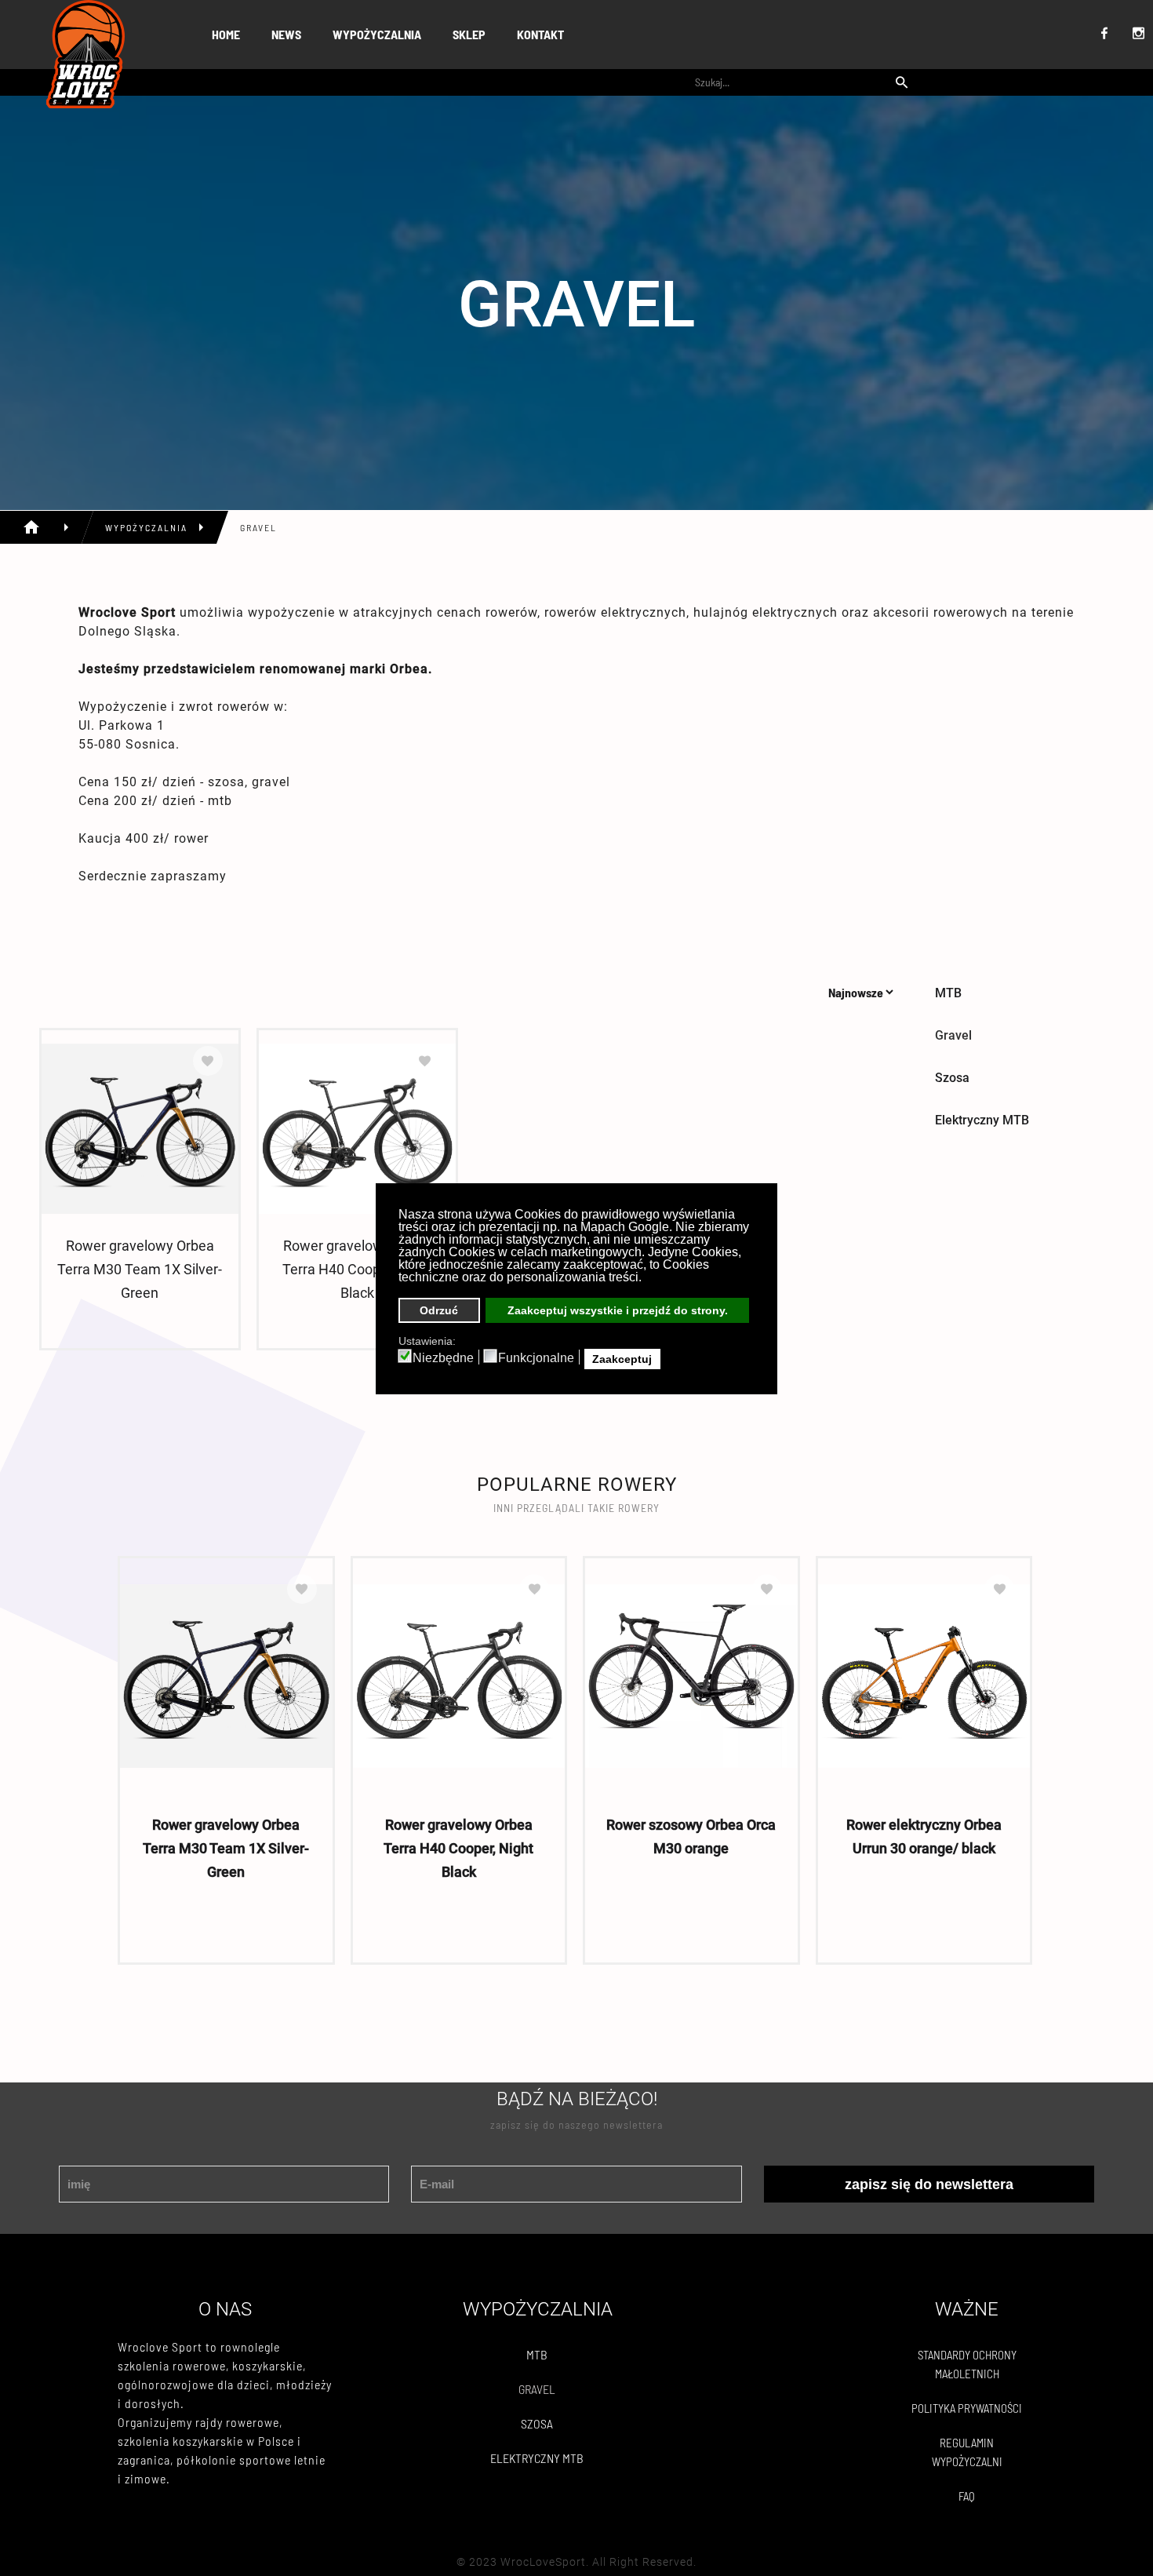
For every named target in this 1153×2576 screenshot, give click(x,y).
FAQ (967, 2496)
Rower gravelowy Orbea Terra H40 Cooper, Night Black (357, 1269)
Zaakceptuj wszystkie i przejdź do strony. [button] (618, 1310)
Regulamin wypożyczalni (967, 2452)
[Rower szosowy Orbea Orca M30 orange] (691, 1676)
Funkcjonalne (536, 1358)
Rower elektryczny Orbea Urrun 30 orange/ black (924, 1836)
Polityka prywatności (967, 2408)
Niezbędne (443, 1358)
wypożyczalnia (377, 34)
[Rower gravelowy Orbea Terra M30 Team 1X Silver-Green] (140, 1128)
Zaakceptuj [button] (622, 1359)
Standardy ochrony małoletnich (967, 2364)
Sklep (469, 34)
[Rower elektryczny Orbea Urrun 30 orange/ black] (924, 1676)
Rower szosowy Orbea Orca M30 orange (691, 1836)
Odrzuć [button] (439, 1310)
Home (226, 34)
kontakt (540, 34)
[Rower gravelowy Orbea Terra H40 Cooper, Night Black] (357, 1128)
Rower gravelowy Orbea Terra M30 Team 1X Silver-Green (140, 1269)
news (286, 34)
